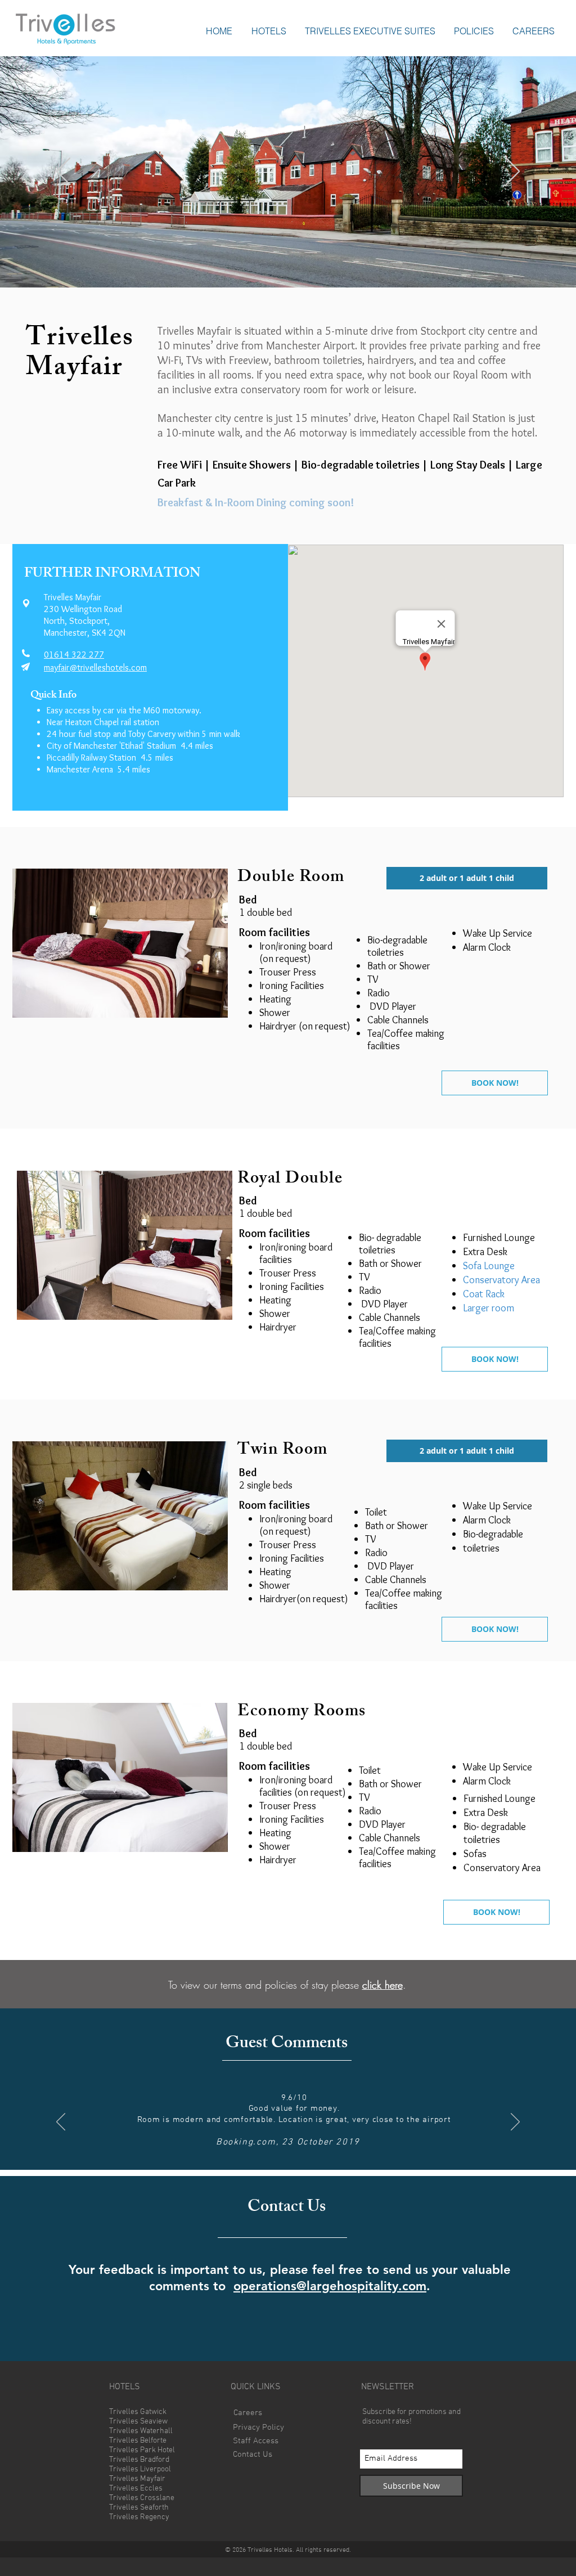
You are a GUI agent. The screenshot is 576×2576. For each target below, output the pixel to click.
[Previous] (63, 172)
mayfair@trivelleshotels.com (95, 667)
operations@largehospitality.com (330, 2286)
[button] (269, 31)
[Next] (513, 172)
